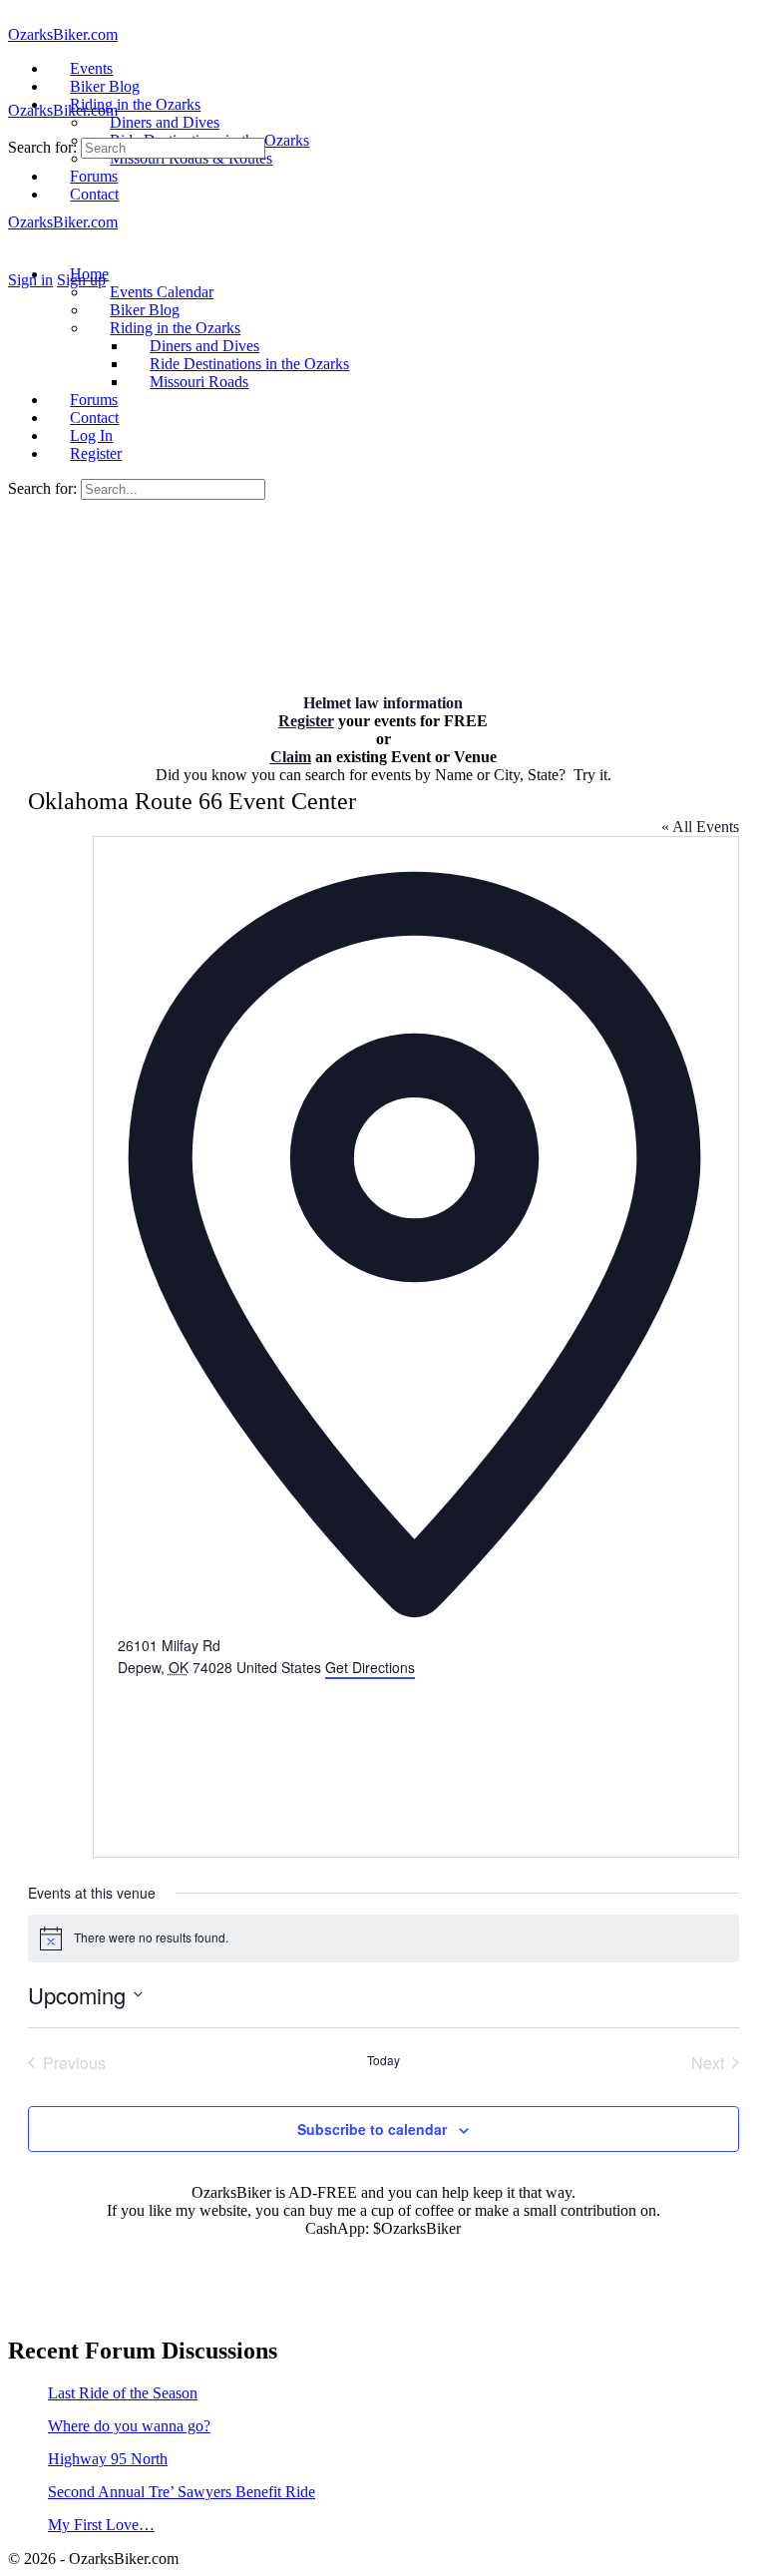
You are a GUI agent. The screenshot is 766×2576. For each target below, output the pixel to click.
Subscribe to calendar (372, 2129)
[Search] (19, 262)
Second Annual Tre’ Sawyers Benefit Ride (182, 2492)
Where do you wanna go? (129, 2426)
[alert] (383, 1938)
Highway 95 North (108, 2459)
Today (383, 2060)
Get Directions (370, 1667)
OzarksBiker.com (63, 34)
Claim (291, 757)
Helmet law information (383, 703)
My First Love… (101, 2525)
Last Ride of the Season (123, 2393)
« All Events (700, 827)
